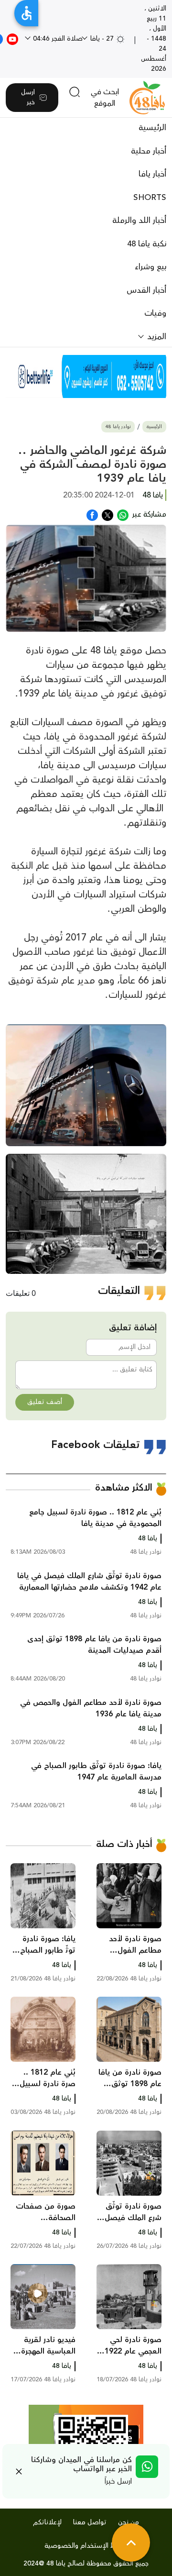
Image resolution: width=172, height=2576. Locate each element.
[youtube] (12, 39)
